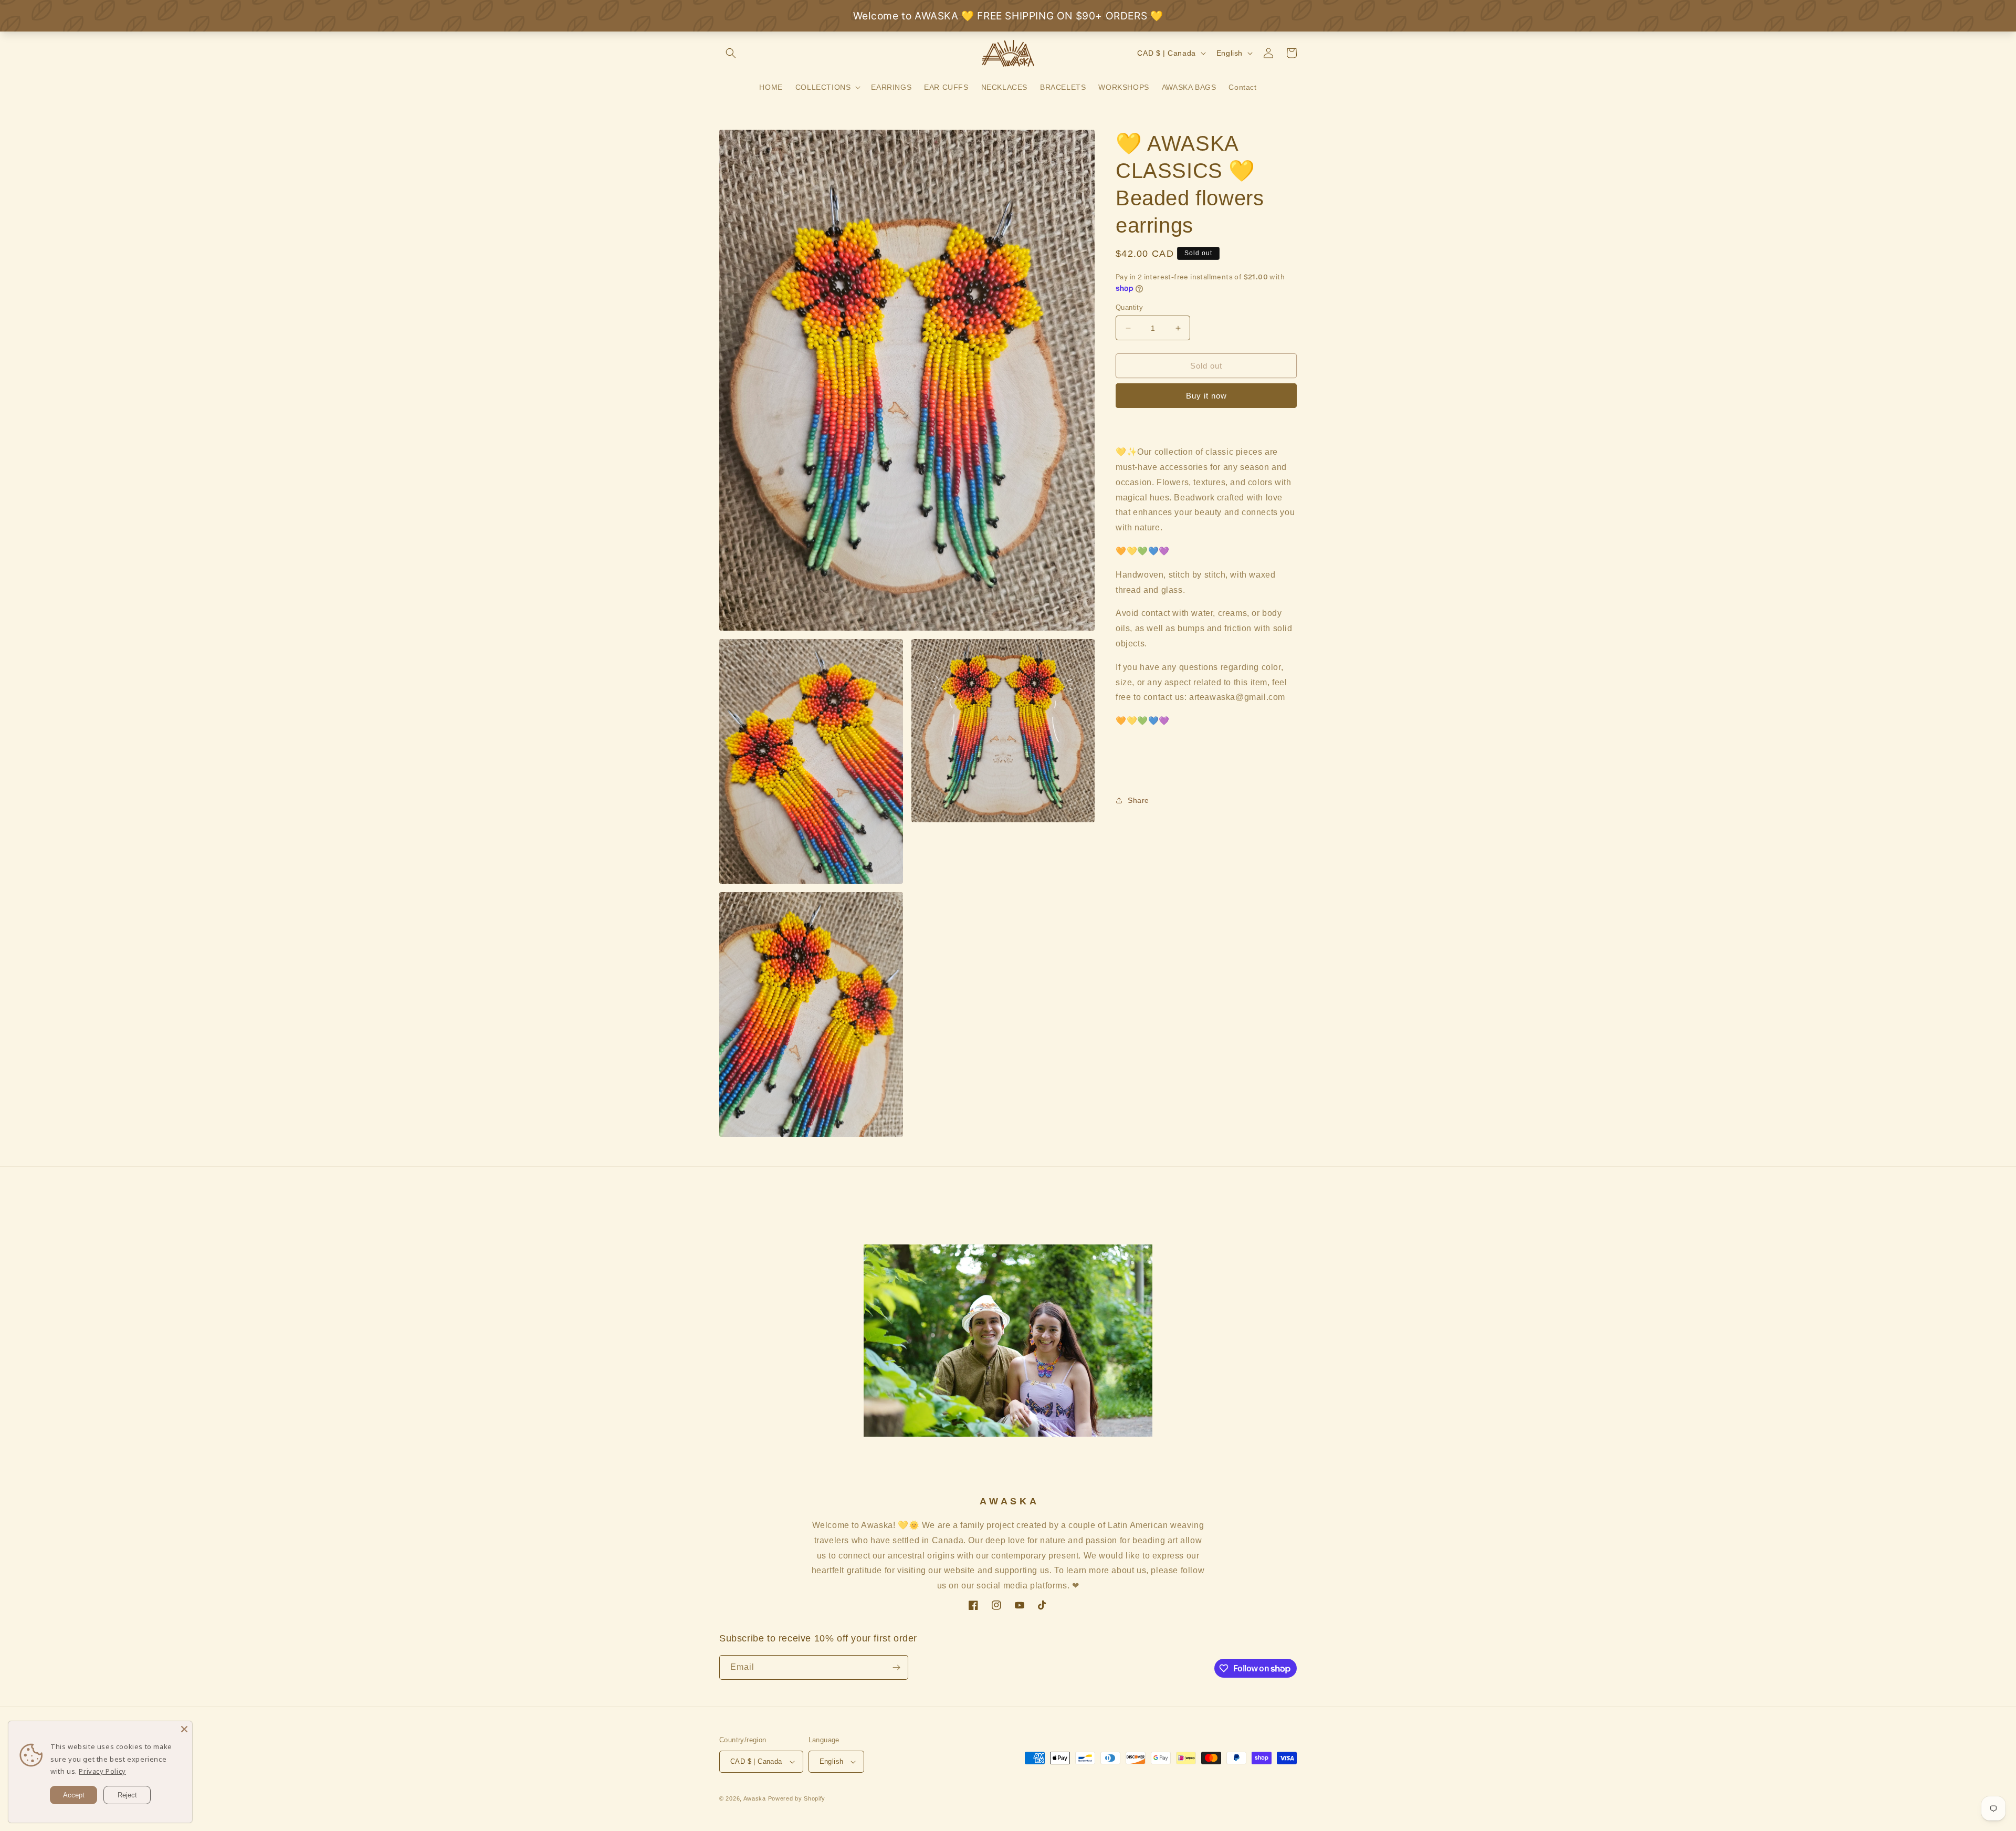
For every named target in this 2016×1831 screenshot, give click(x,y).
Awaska (755, 1798)
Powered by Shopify (797, 1798)
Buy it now (1206, 396)
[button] (731, 53)
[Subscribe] (896, 1667)
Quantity (1129, 307)
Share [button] (1138, 800)
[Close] (184, 1729)
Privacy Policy (102, 1771)
